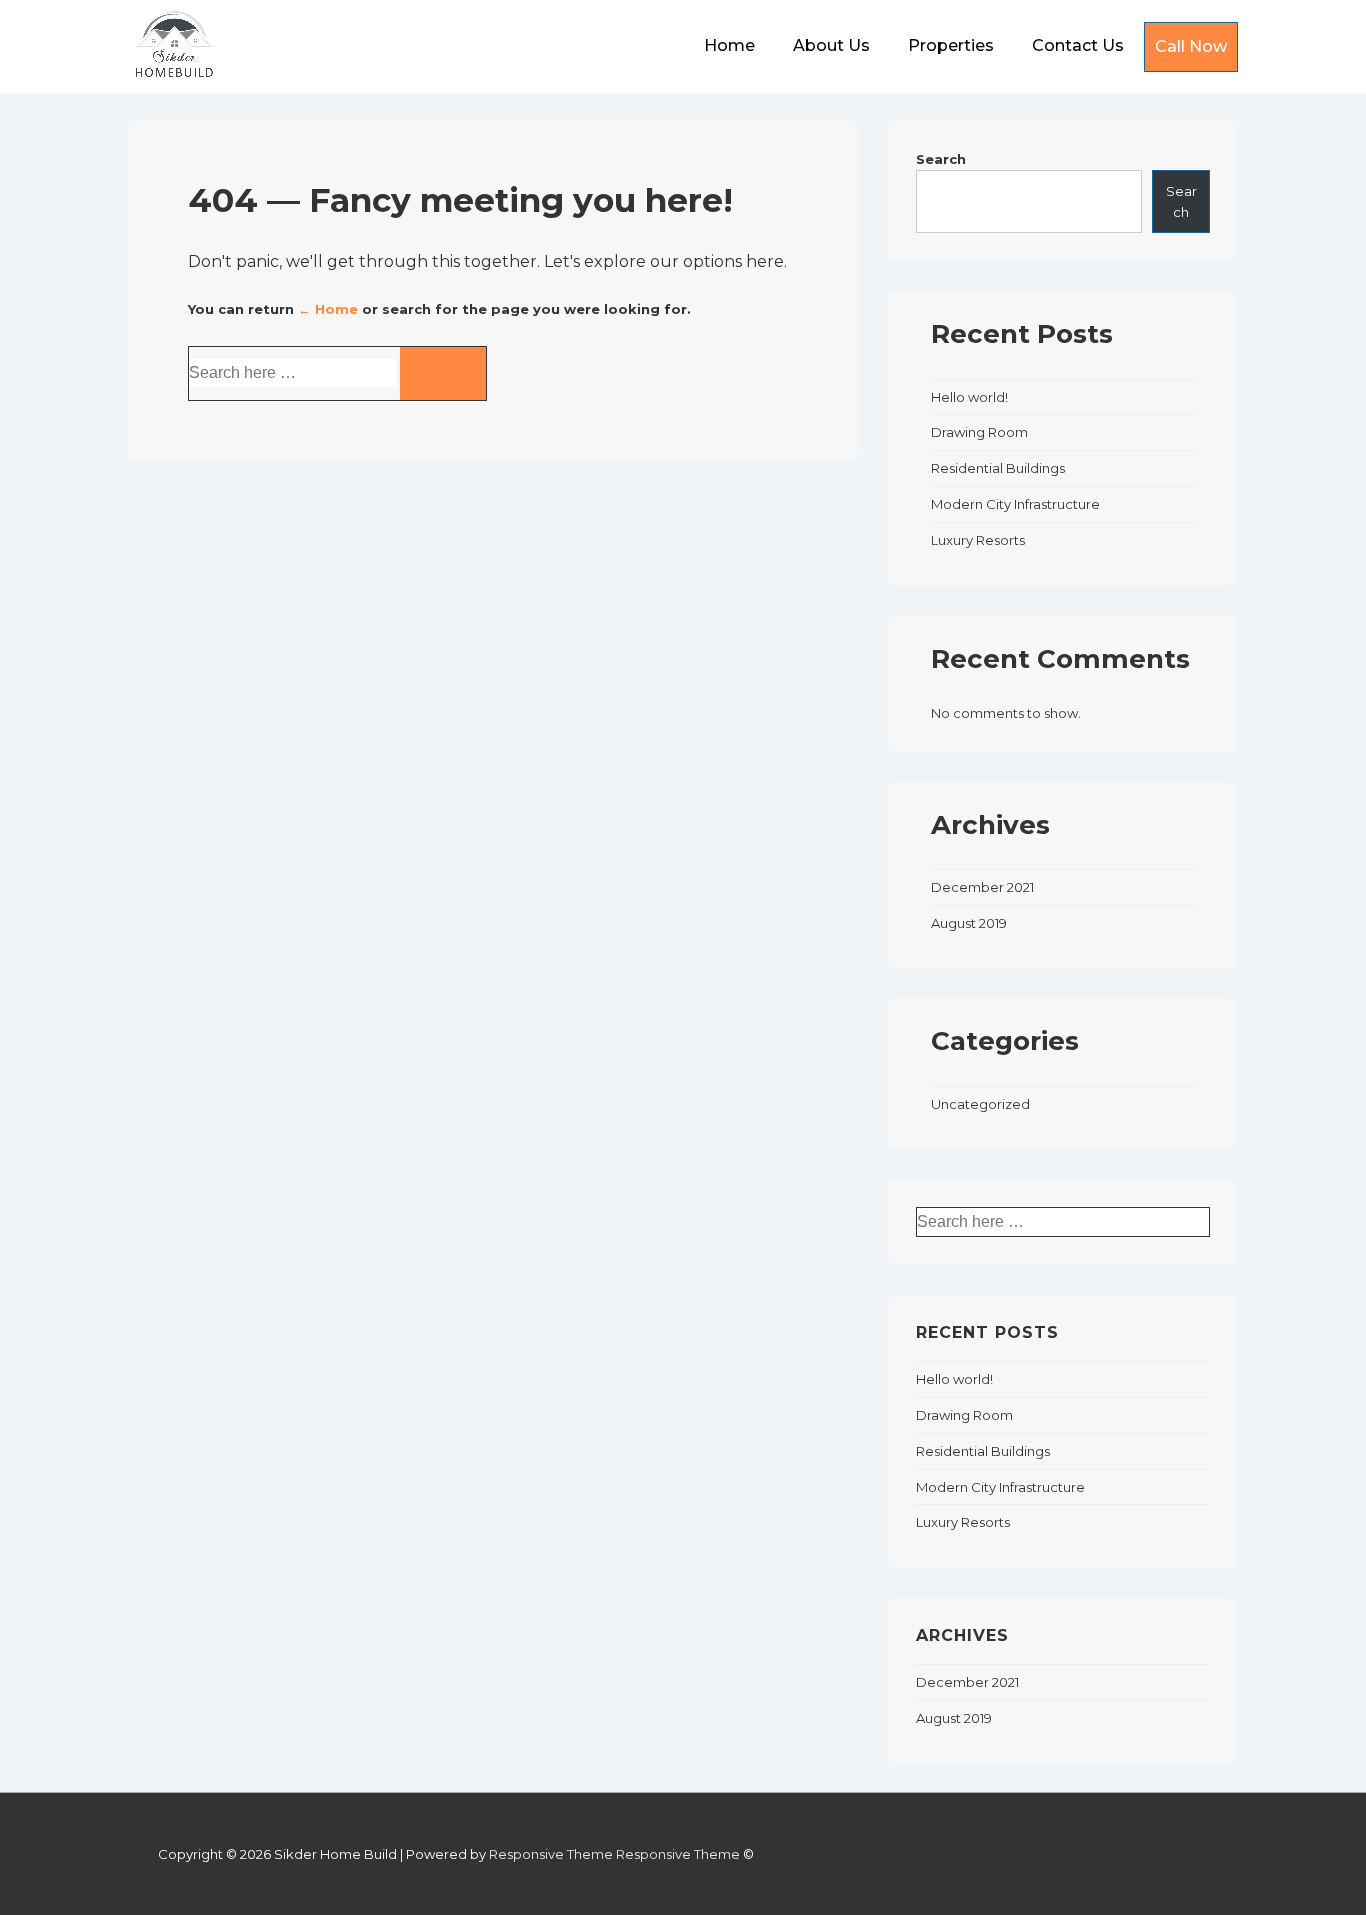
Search (941, 159)
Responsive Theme (551, 1854)
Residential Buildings (998, 468)
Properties (951, 45)
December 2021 (982, 887)
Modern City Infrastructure (1015, 504)
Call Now (1191, 46)
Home (729, 45)
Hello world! (969, 397)
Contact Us (1078, 45)
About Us (831, 45)
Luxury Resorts (978, 540)
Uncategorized (980, 1104)
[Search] (443, 373)
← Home (328, 309)
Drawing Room (979, 432)
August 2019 (969, 923)
